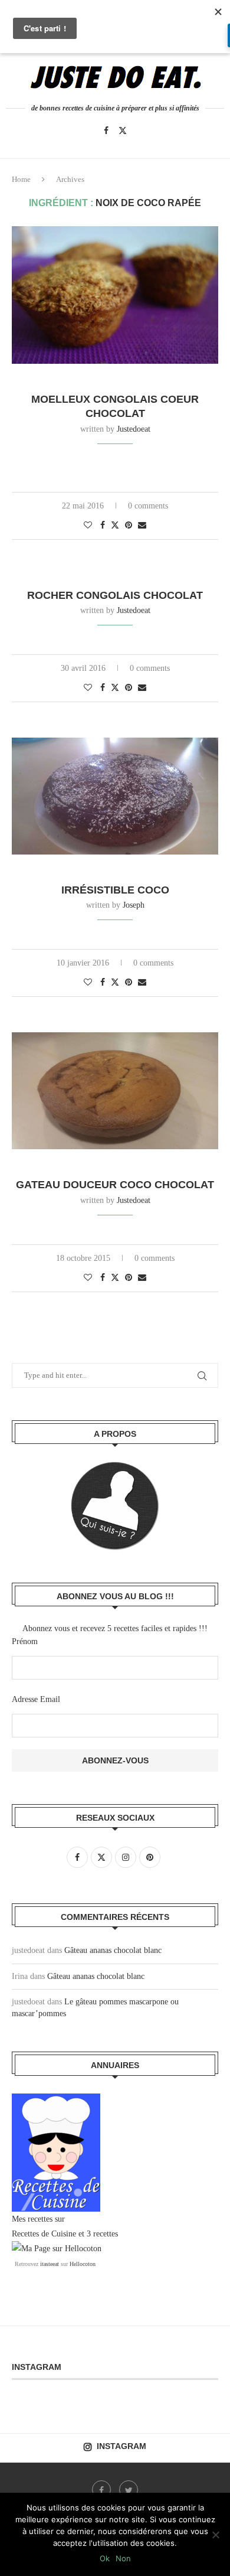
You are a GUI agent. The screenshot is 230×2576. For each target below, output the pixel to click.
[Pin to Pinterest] (129, 526)
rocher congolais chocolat (115, 595)
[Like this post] (88, 526)
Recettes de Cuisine (44, 2234)
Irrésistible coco (115, 890)
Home (21, 179)
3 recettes (102, 2234)
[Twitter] (123, 131)
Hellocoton (83, 2264)
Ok (105, 2558)
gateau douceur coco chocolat (115, 1185)
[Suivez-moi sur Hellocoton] (57, 2249)
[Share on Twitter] (115, 525)
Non (123, 2558)
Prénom (25, 1641)
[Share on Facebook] (103, 526)
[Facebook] (106, 131)
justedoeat (134, 429)
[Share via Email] (142, 526)
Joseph (134, 905)
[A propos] (115, 1506)
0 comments (148, 506)
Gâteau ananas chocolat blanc (113, 1950)
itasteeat (50, 2264)
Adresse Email (36, 1699)
